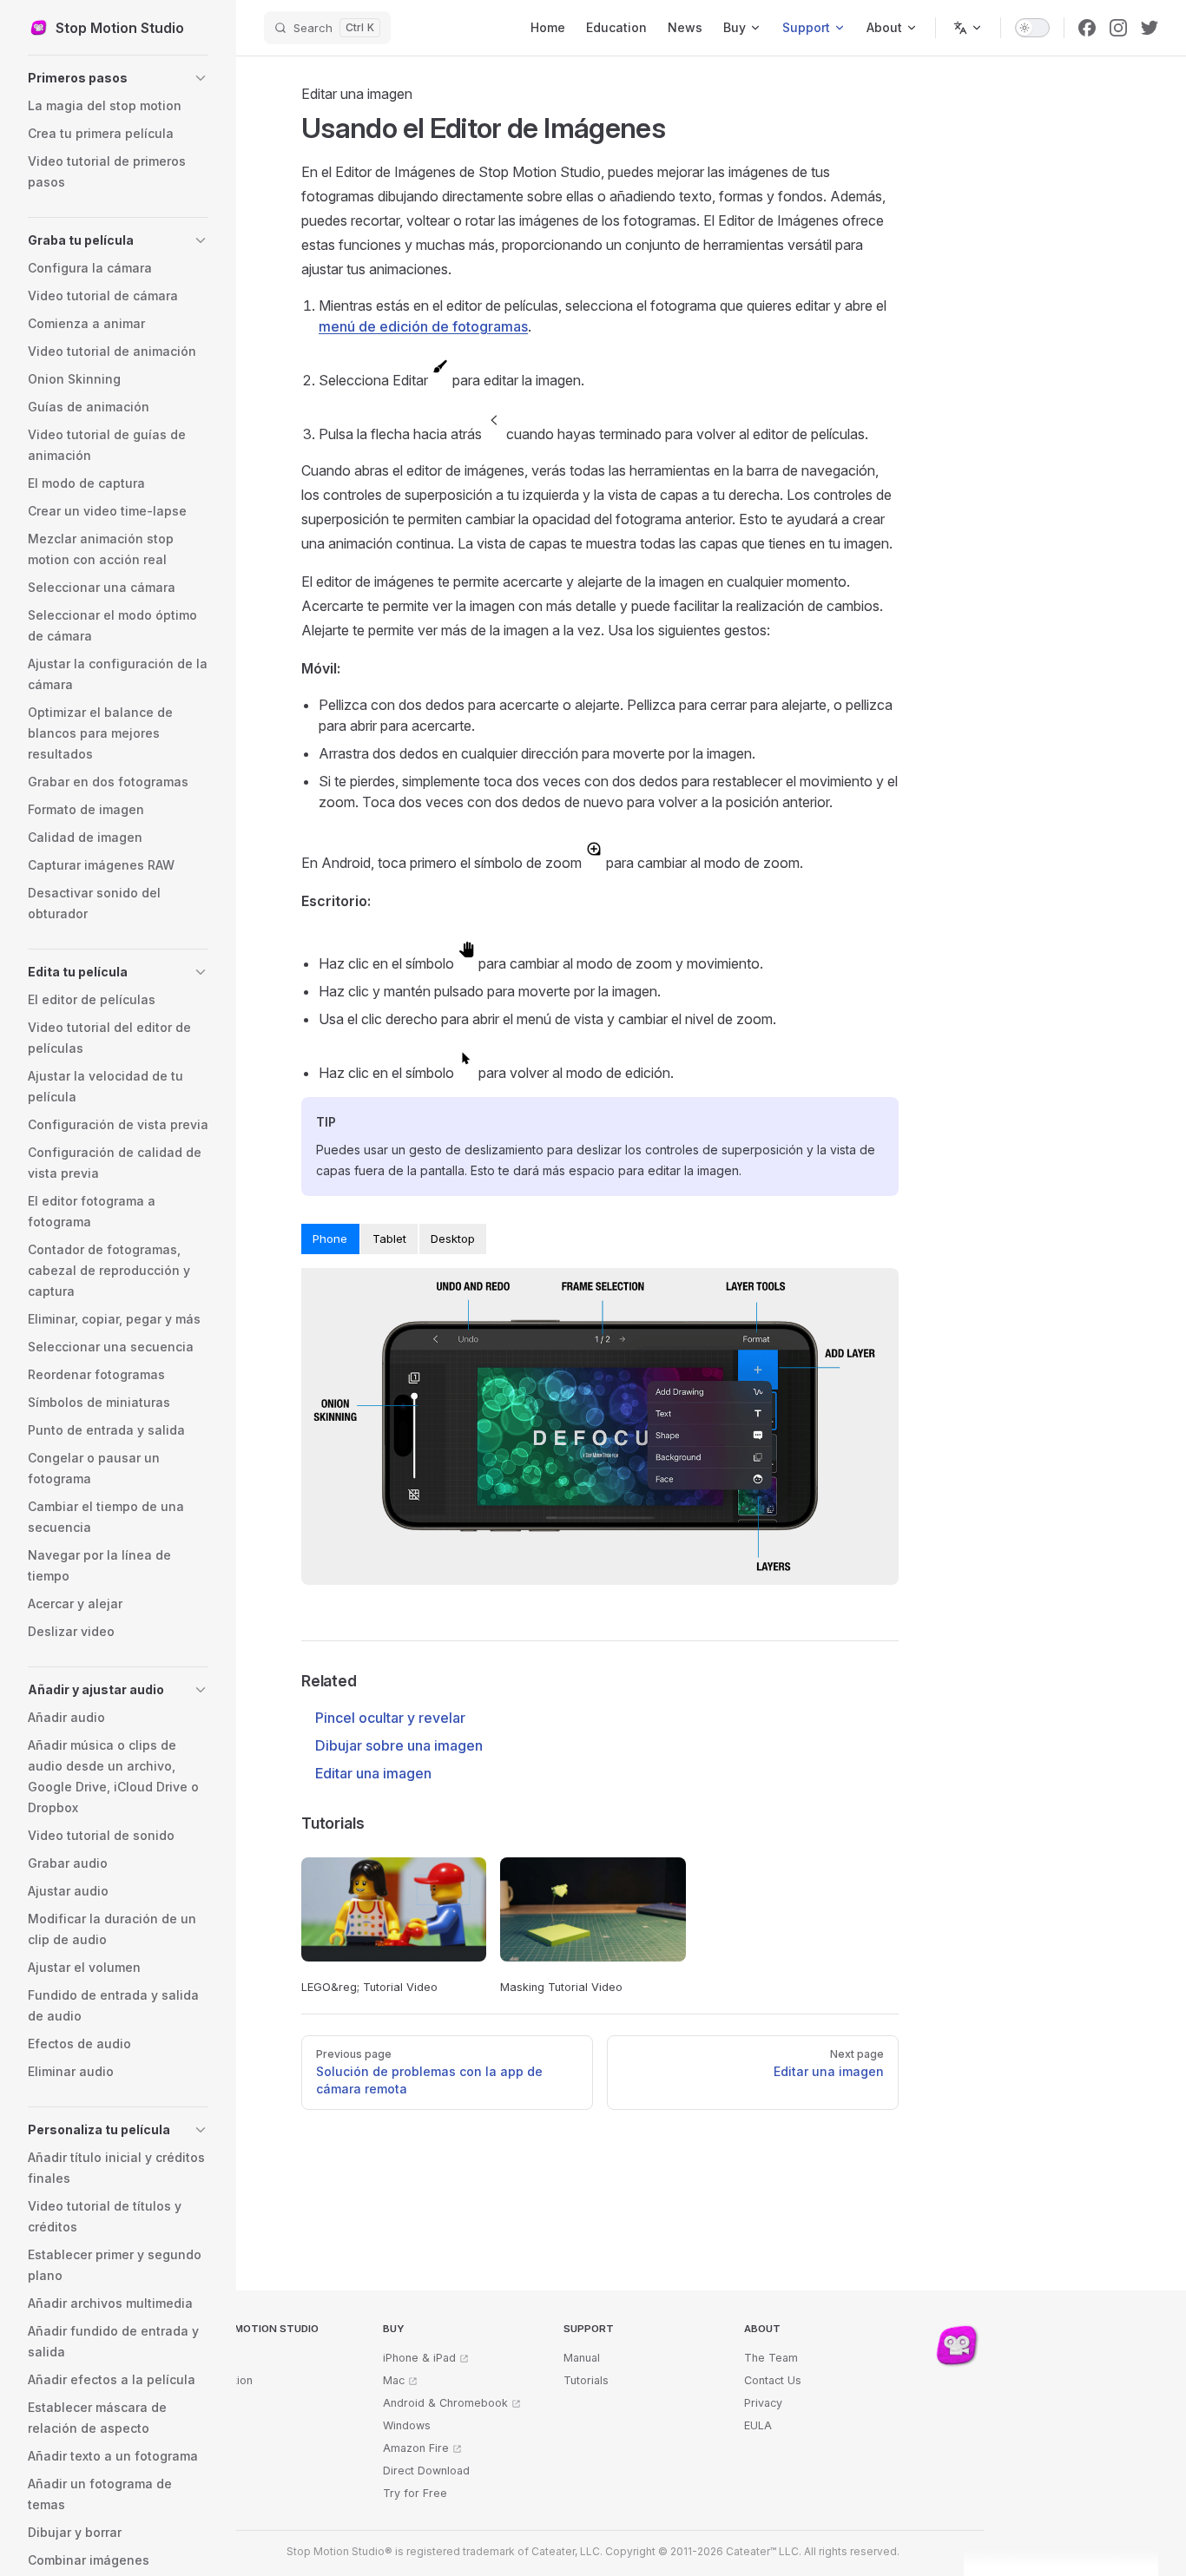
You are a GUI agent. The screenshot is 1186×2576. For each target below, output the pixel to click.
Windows (407, 2425)
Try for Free (415, 2493)
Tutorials (586, 2380)
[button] (118, 78)
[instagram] (1118, 28)
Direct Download (426, 2471)
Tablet (389, 1239)
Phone (330, 1239)
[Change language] (968, 28)
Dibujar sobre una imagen (399, 1745)
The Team (771, 2358)
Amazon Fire (416, 2448)
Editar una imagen (373, 1773)
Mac (394, 2380)
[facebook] (1087, 28)
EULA (758, 2425)
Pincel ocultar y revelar (390, 1718)
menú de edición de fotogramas (423, 326)
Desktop (453, 1239)
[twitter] (1150, 28)
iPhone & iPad (419, 2358)
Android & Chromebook (445, 2403)
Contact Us (773, 2380)
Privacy (763, 2403)
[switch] (1032, 28)
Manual (582, 2358)
